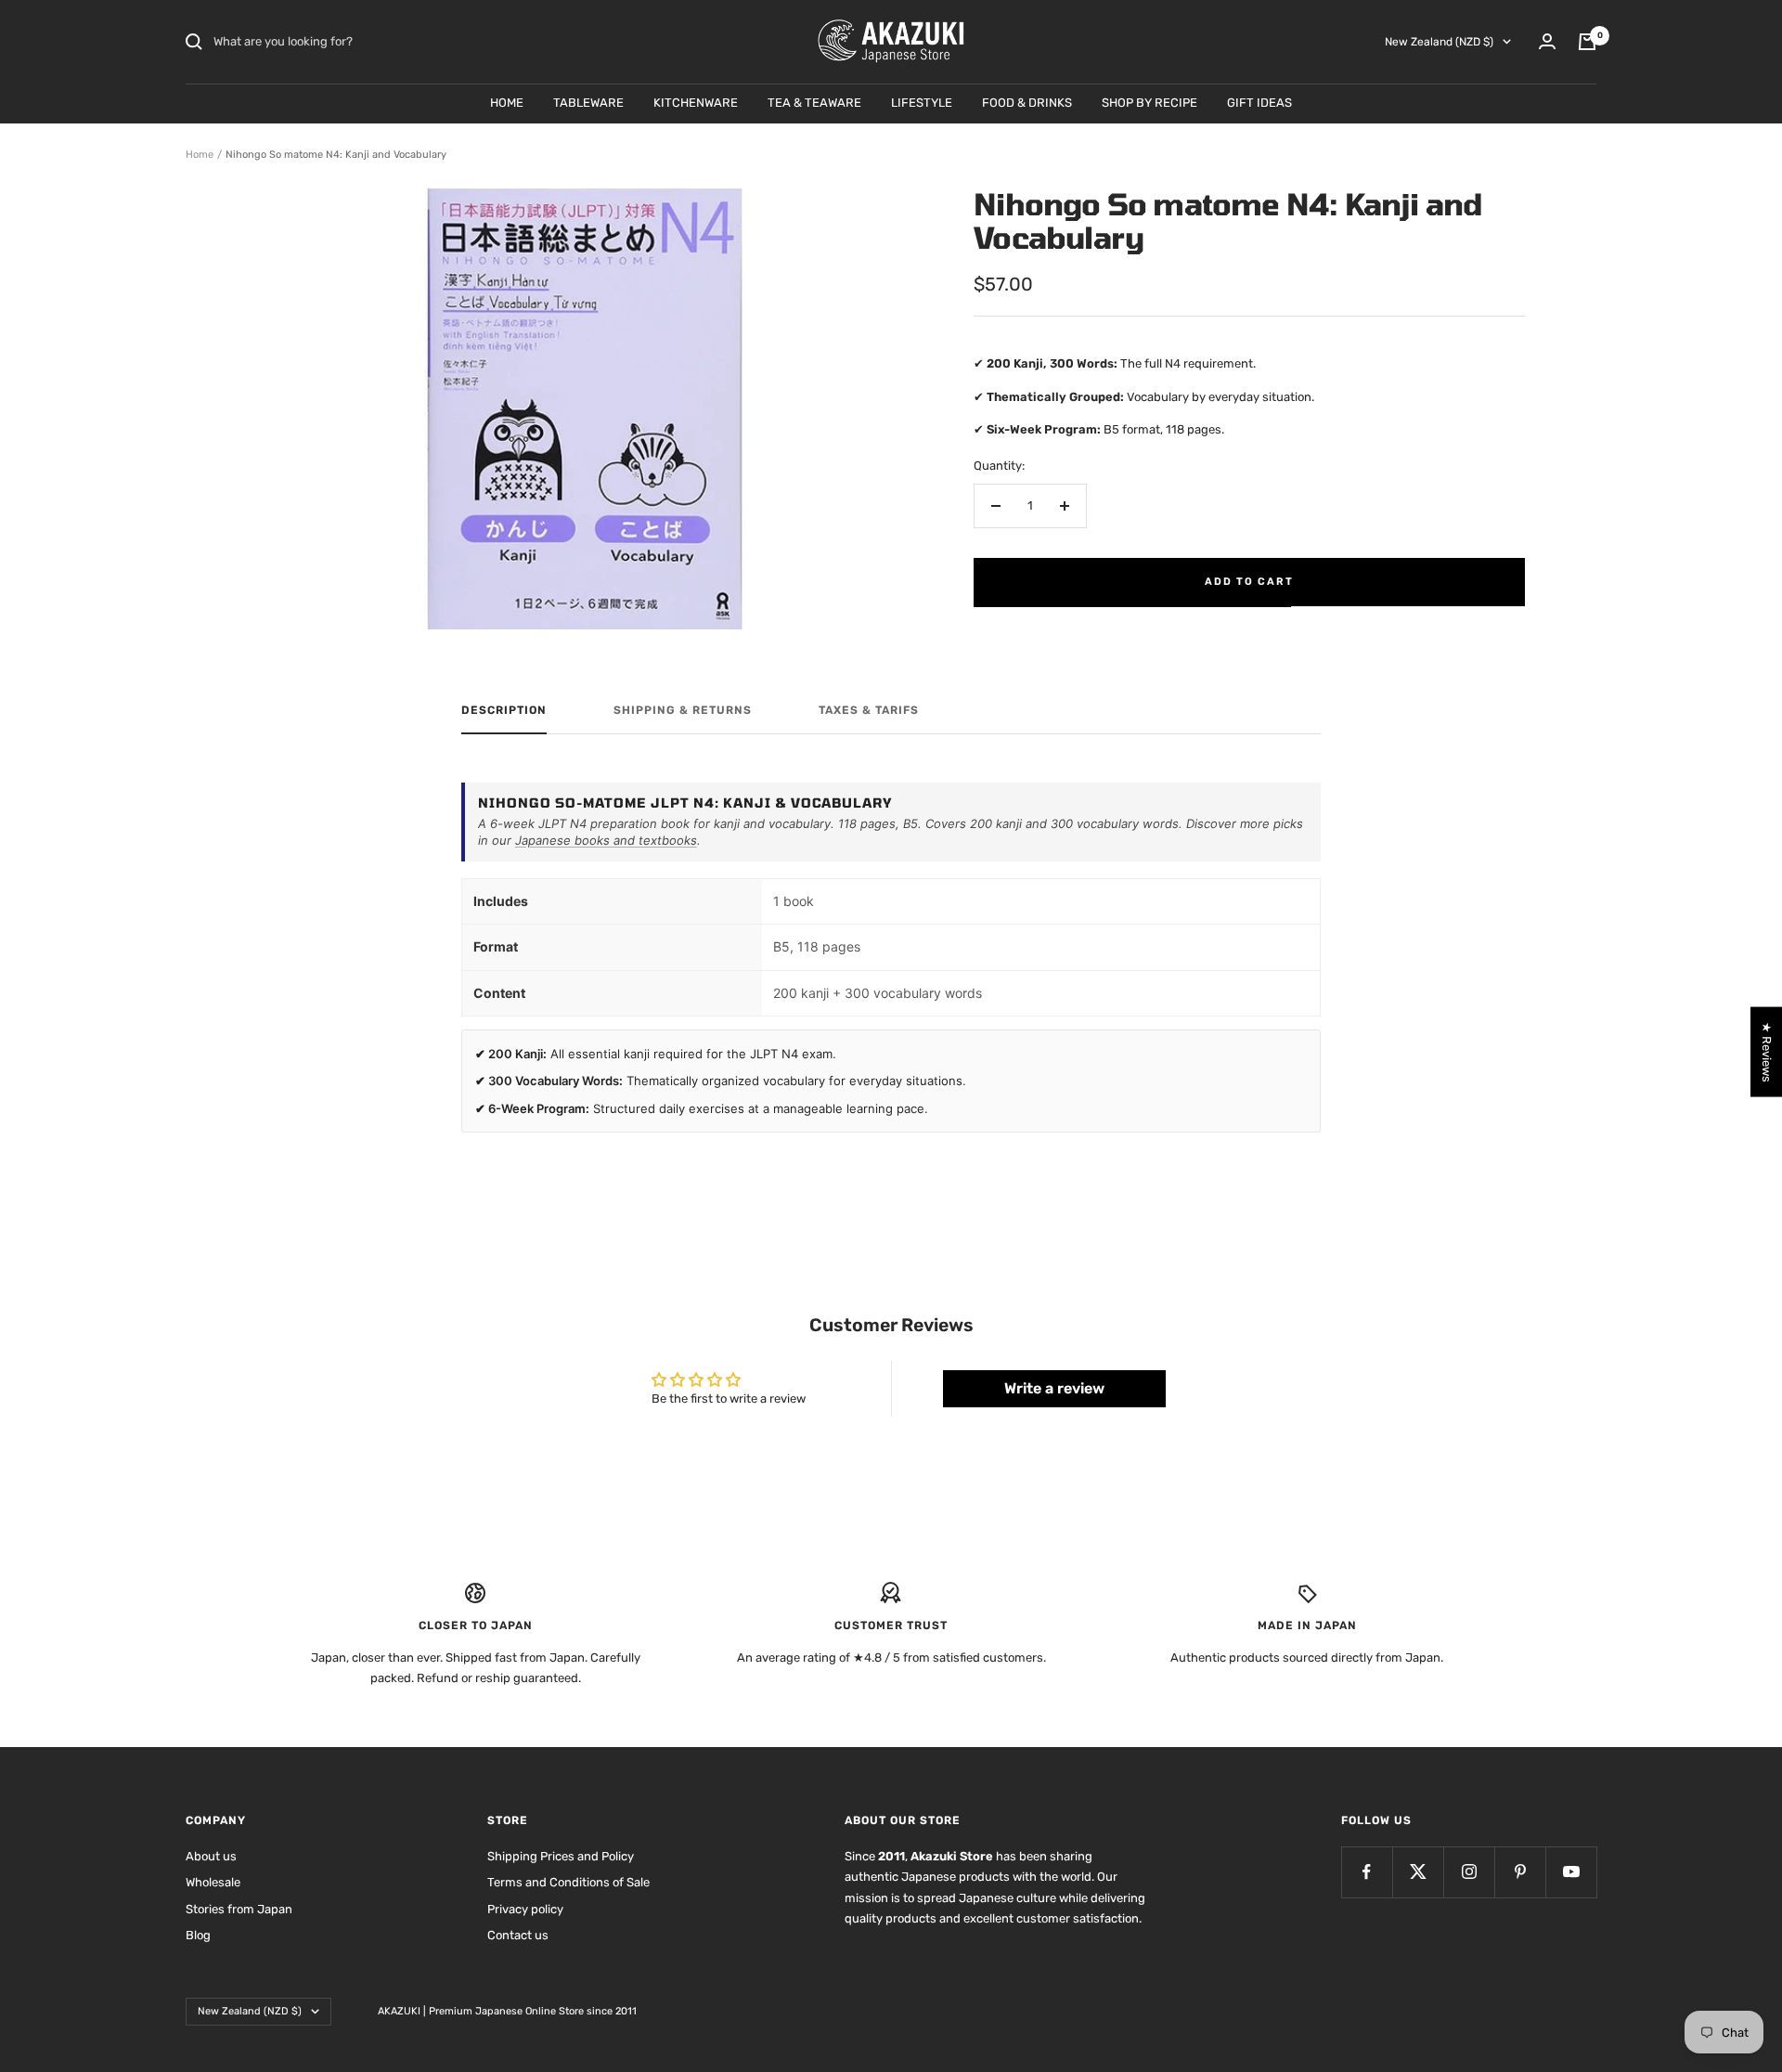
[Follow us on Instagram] (1469, 1872)
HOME (507, 103)
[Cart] (1587, 42)
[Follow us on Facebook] (1367, 1872)
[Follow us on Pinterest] (1520, 1872)
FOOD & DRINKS (1027, 103)
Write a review (1054, 1388)
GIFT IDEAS (1259, 103)
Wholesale (213, 1882)
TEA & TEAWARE (814, 103)
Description (504, 710)
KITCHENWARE (696, 103)
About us (211, 1856)
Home (200, 155)
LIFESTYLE (922, 103)
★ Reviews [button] (1767, 1052)
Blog (198, 1935)
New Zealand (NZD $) (1439, 42)
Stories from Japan (239, 1909)
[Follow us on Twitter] (1418, 1872)
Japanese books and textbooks (606, 840)
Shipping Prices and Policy (561, 1856)
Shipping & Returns (683, 710)
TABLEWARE (588, 103)
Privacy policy (525, 1909)
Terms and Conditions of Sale (568, 1882)
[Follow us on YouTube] (1571, 1872)
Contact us (518, 1935)
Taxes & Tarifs (869, 710)
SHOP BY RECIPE (1149, 103)
